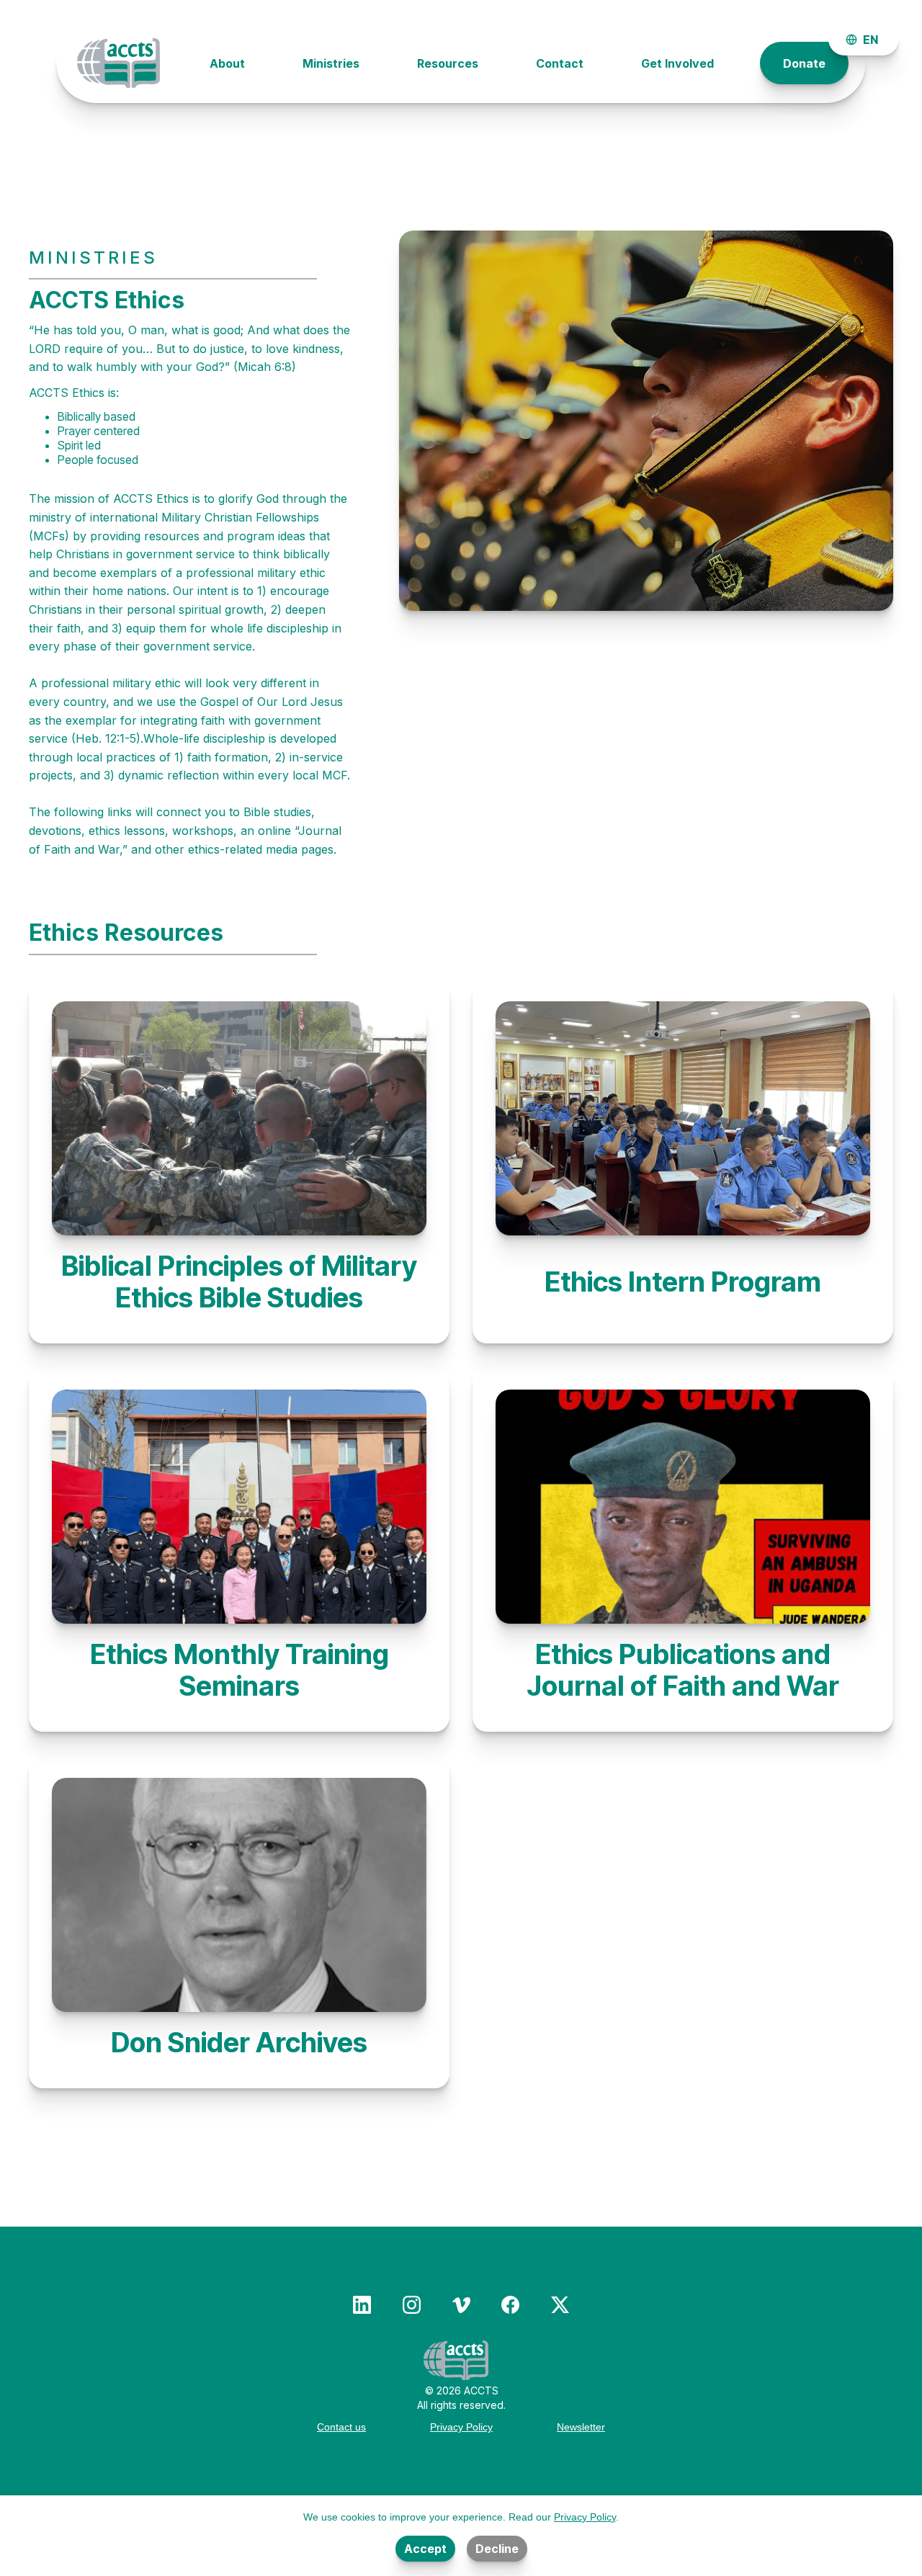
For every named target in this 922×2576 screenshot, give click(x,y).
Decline (497, 2549)
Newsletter (581, 2427)
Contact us (341, 2427)
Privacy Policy (461, 2427)
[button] (864, 40)
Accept (425, 2549)
